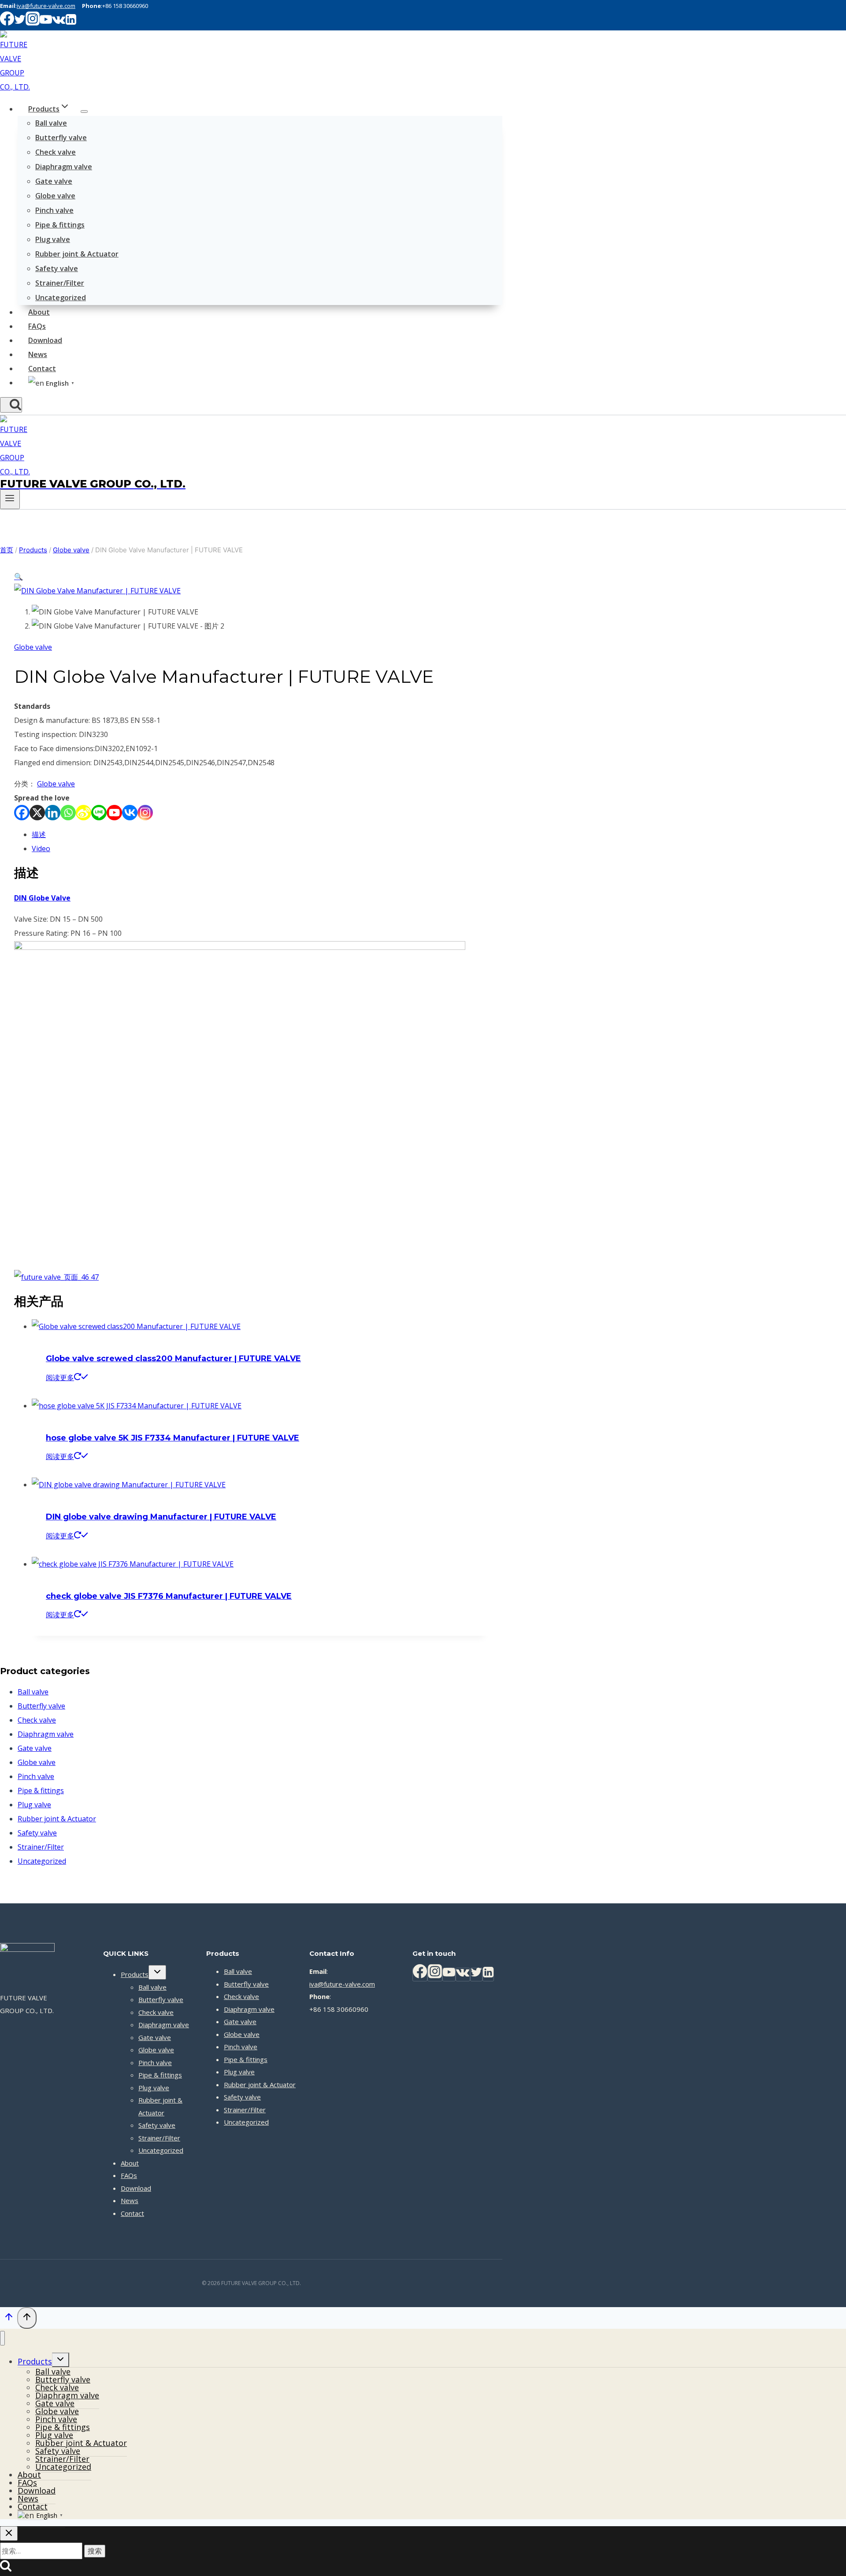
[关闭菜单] (2, 2338)
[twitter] (20, 23)
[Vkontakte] (130, 813)
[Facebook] (22, 813)
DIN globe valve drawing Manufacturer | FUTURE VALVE (161, 1517)
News (38, 354)
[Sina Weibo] (83, 813)
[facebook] (7, 23)
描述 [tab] (39, 834)
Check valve (56, 152)
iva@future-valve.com (46, 6)
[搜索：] (42, 2551)
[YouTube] (449, 1975)
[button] (19, 577)
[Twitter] (476, 1975)
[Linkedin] (71, 23)
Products (135, 1974)
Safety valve (57, 268)
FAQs (37, 326)
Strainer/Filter (60, 283)
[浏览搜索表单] (11, 405)
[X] (37, 813)
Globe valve (55, 196)
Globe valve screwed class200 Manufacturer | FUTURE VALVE (173, 1359)
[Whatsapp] (68, 813)
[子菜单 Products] (84, 112)
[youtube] (46, 23)
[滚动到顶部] (9, 2319)
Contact (42, 369)
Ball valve (51, 123)
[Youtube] (114, 813)
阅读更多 (60, 1377)
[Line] (99, 813)
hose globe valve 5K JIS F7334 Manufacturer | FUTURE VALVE (173, 1438)
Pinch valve (54, 210)
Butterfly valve (61, 138)
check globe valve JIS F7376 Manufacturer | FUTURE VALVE (169, 1596)
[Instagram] (145, 813)
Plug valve (53, 239)
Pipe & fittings (60, 225)
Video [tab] (41, 849)
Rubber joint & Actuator (77, 254)
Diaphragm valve (64, 167)
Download (45, 340)
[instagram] (33, 23)
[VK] (59, 23)
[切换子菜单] (157, 1972)
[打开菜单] (10, 499)
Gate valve (54, 181)
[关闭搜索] (9, 2533)
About (39, 312)
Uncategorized (61, 298)
